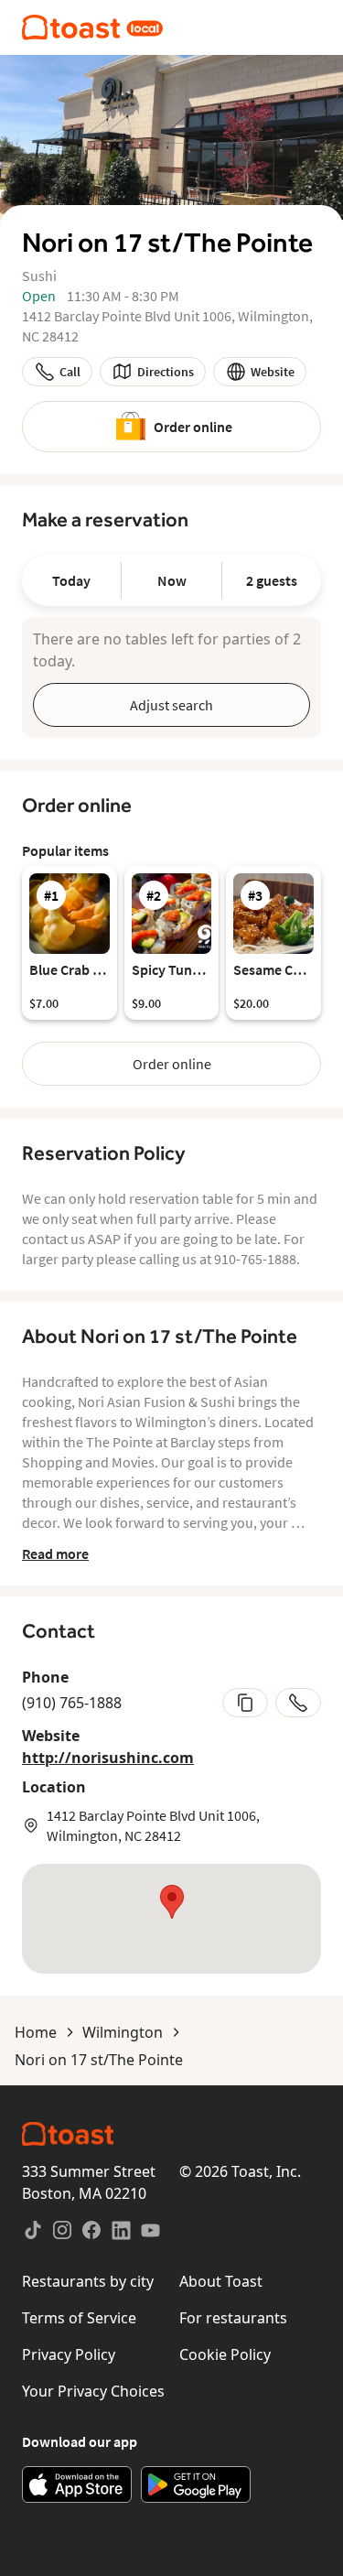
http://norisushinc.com (108, 1758)
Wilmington (123, 2032)
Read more (55, 1553)
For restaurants (233, 2318)
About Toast (221, 2281)
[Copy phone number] (245, 1703)
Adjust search (171, 705)
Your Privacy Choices (93, 2391)
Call (70, 372)
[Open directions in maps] (171, 1919)
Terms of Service (79, 2318)
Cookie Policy (225, 2354)
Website (273, 372)
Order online (193, 427)
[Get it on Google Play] (196, 2484)
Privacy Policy (69, 2354)
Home (36, 2032)
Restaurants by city (88, 2281)
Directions (166, 372)
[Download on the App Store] (77, 2484)
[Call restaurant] (298, 1703)
